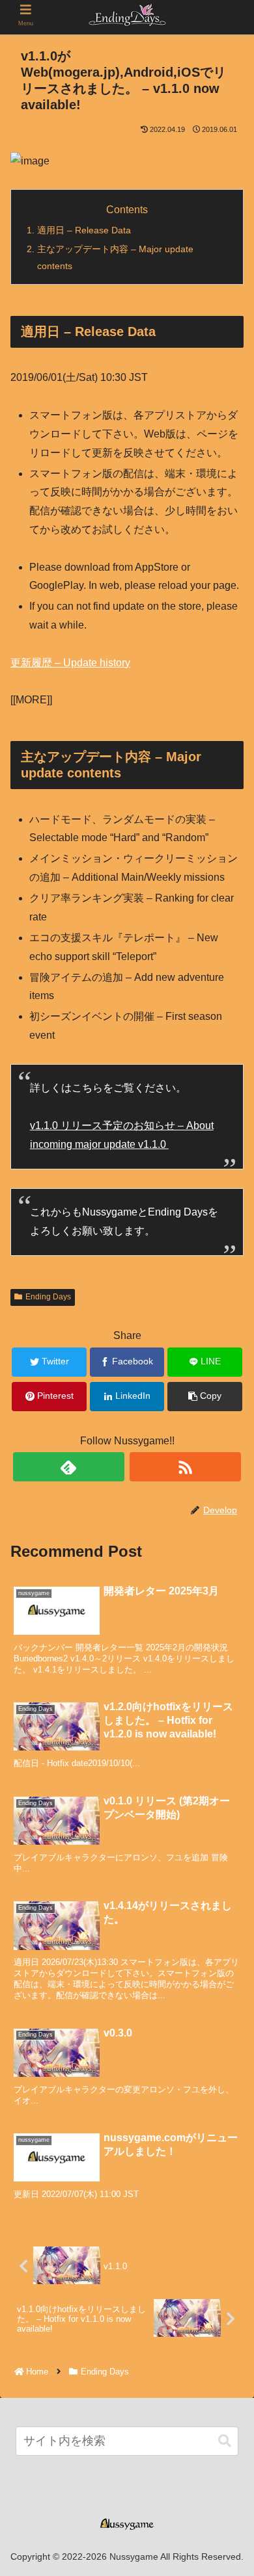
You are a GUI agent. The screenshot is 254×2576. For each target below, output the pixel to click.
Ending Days (48, 1297)
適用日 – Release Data (84, 230)
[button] (225, 2441)
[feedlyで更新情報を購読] (69, 1467)
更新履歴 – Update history (70, 663)
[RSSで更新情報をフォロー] (186, 1467)
